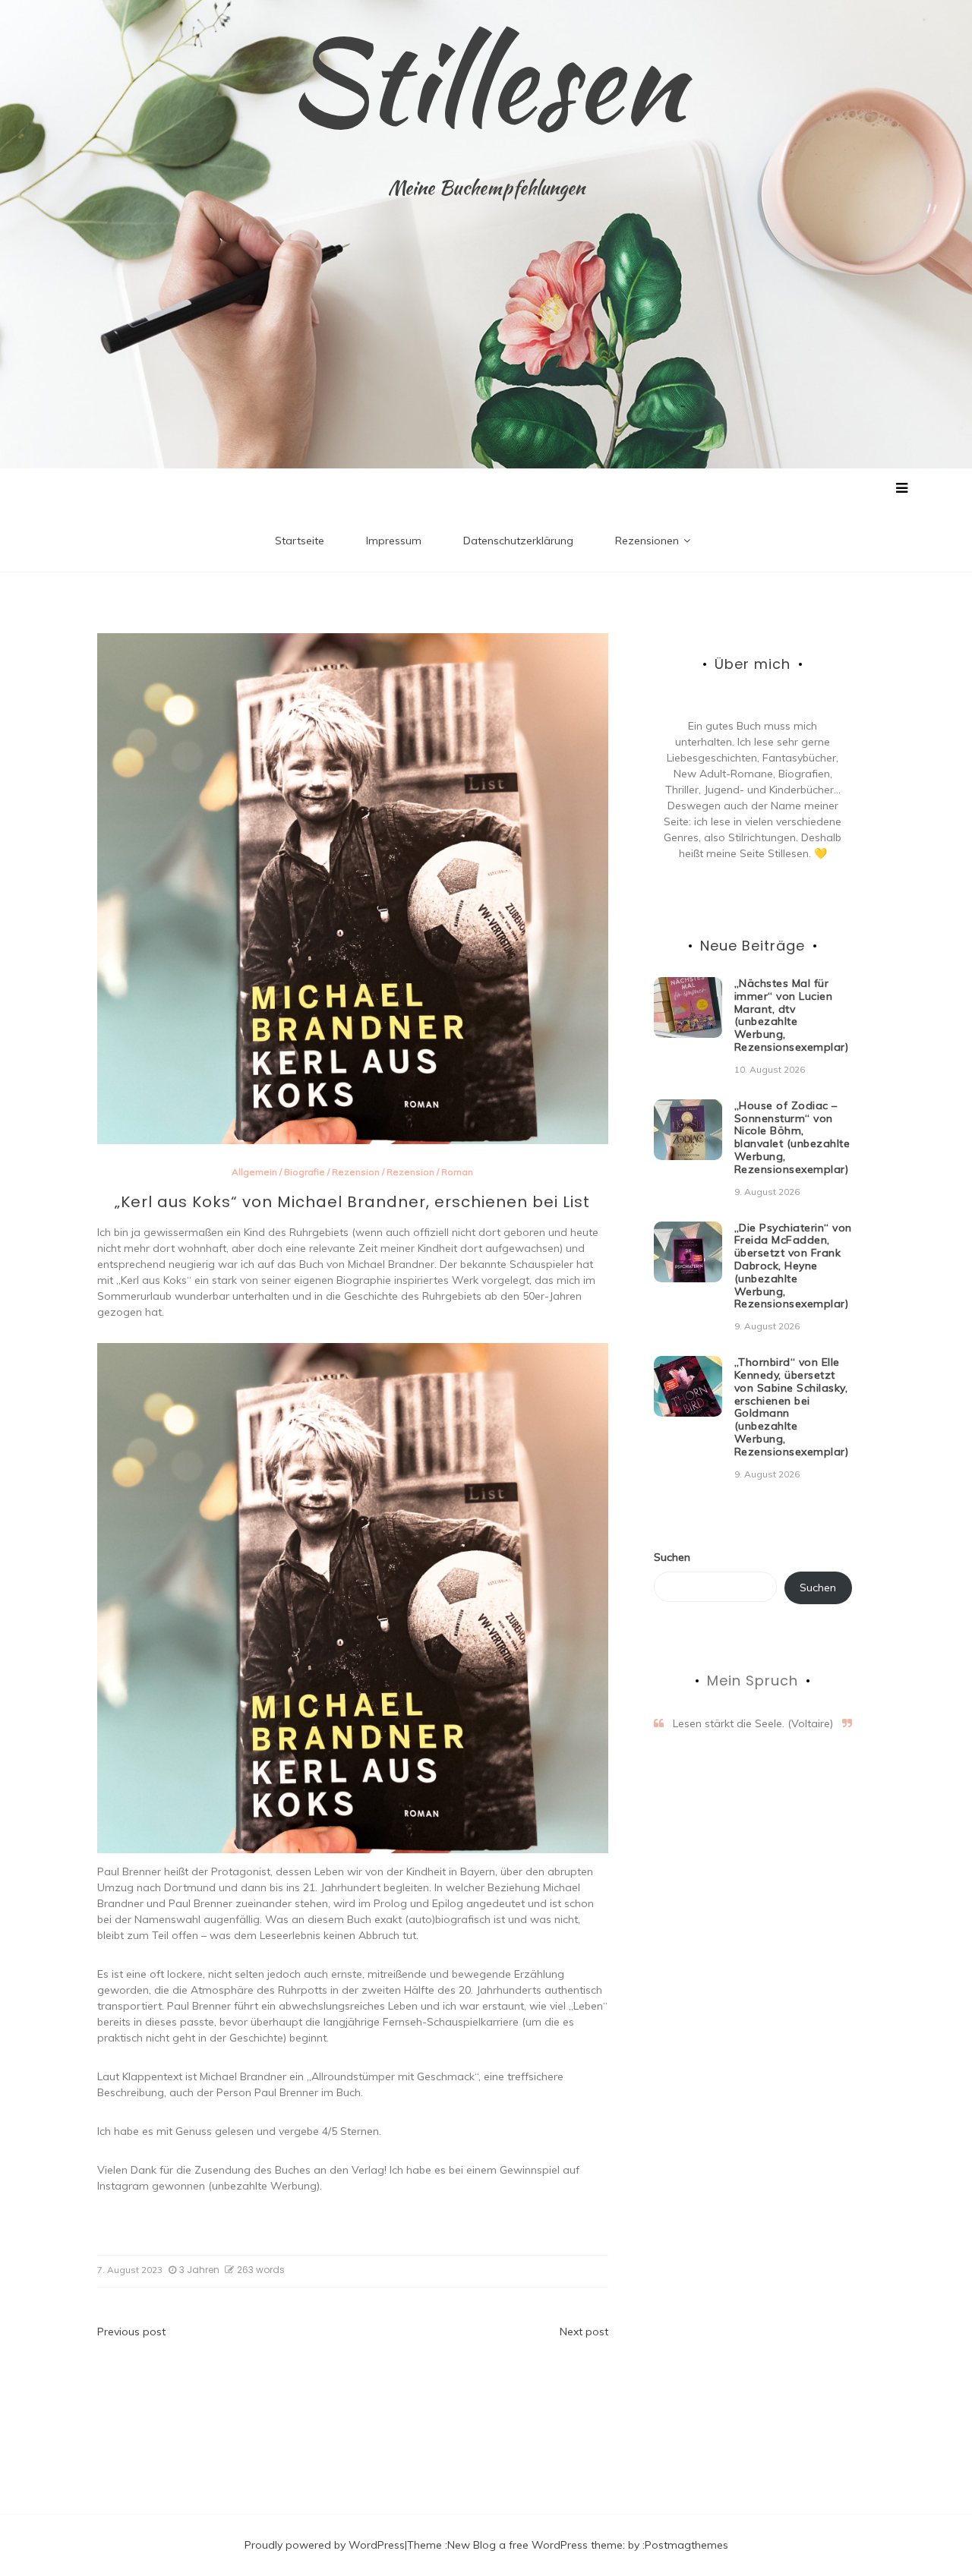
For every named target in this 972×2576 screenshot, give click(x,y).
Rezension (356, 1172)
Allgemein (254, 1172)
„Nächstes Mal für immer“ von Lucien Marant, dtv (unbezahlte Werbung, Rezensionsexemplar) (792, 1015)
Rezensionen (647, 541)
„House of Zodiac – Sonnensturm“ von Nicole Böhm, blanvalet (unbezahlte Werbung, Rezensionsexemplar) (792, 1137)
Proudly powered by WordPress (325, 2545)
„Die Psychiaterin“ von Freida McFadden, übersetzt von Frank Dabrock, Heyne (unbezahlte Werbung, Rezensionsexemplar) (793, 1266)
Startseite (300, 541)
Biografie (305, 1172)
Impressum (394, 541)
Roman (457, 1172)
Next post (584, 2332)
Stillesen (486, 80)
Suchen (672, 1557)
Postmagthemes (686, 2545)
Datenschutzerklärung (518, 541)
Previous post (131, 2332)
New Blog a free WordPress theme (535, 2545)
